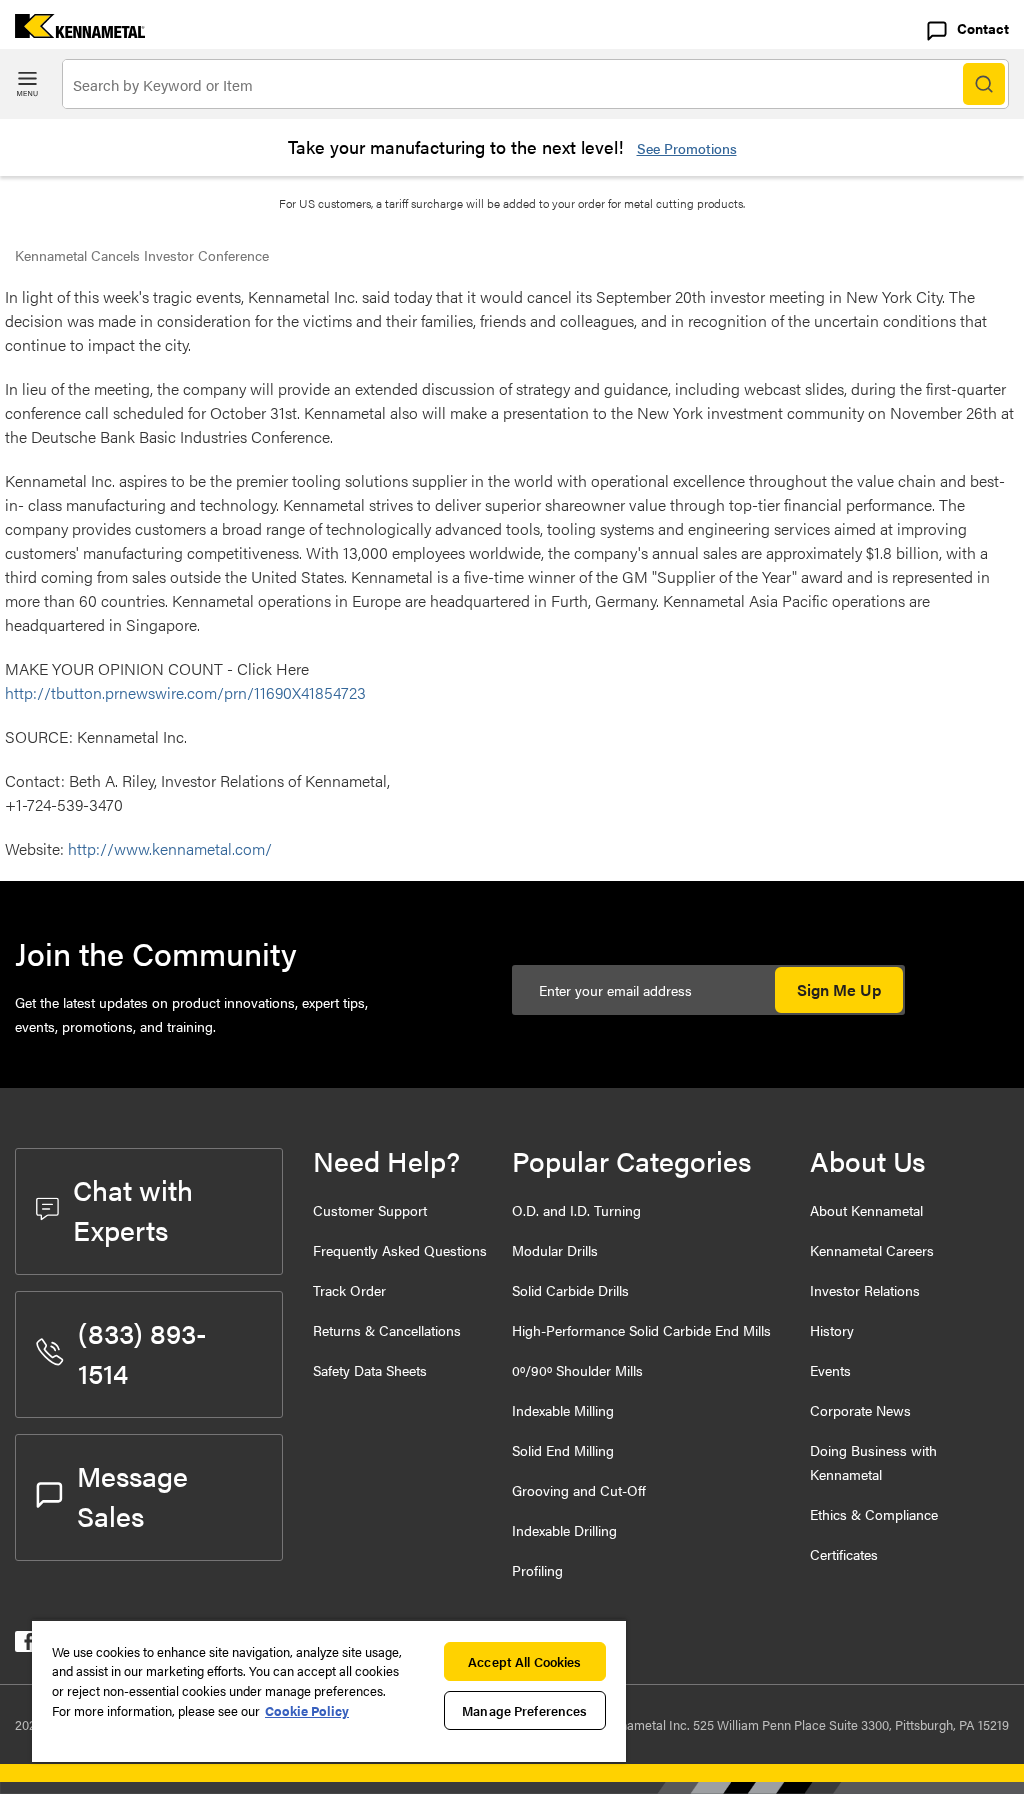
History (832, 1330)
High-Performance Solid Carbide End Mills (641, 1330)
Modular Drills (555, 1250)
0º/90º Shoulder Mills (577, 1370)
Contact (983, 28)
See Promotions (687, 148)
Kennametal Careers (872, 1250)
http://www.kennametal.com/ (170, 848)
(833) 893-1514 (142, 1352)
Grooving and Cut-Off (579, 1490)
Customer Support (370, 1210)
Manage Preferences (524, 1710)
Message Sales (132, 1495)
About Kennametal (866, 1210)
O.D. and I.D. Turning (576, 1210)
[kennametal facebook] (25, 1645)
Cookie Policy (307, 1710)
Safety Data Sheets (370, 1370)
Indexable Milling (563, 1410)
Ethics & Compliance (874, 1514)
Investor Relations (865, 1290)
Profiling (537, 1570)
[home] (72, 31)
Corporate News (860, 1410)
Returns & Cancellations (387, 1330)
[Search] (984, 84)
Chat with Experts (133, 1209)
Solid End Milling (563, 1450)
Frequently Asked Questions (400, 1250)
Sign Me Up (839, 989)
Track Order (349, 1290)
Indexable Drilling (564, 1530)
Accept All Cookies (524, 1661)
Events (830, 1370)
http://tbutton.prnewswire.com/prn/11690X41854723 (185, 692)
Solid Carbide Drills (570, 1290)
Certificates (844, 1554)
